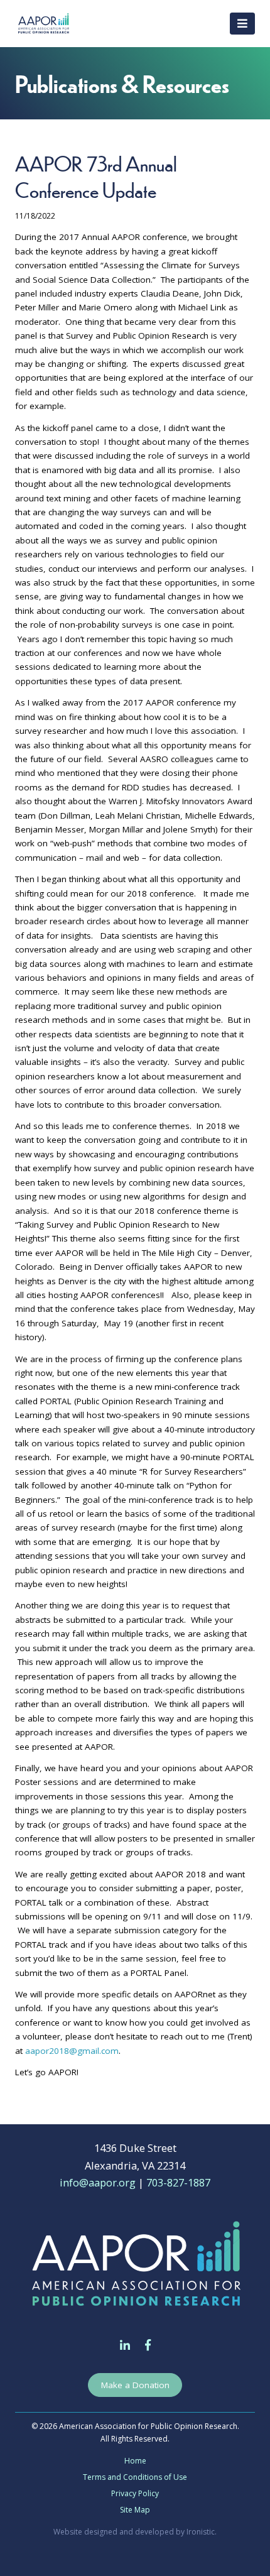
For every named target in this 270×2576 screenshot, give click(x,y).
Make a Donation (135, 2385)
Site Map (135, 2510)
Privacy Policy (135, 2493)
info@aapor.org (98, 2182)
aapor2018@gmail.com (72, 2051)
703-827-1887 (178, 2182)
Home (135, 2461)
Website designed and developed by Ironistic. (135, 2532)
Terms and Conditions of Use (135, 2477)
